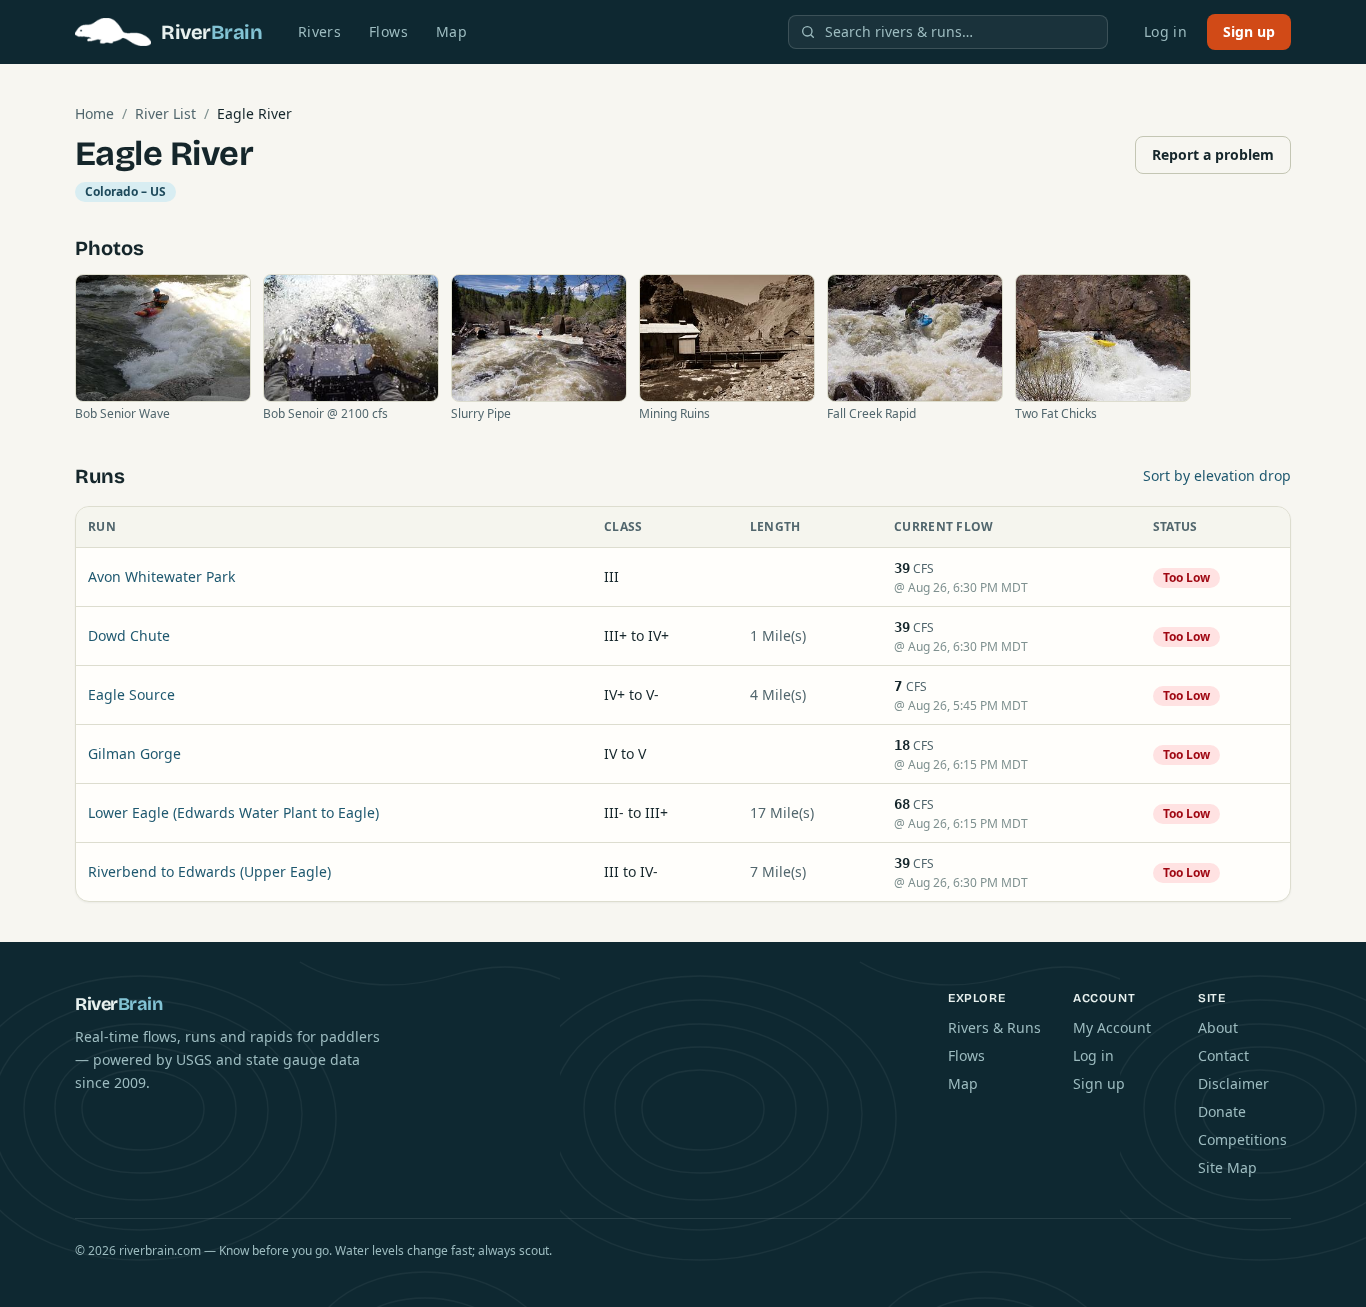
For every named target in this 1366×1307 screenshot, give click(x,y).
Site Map (1227, 1167)
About (1218, 1027)
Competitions (1242, 1139)
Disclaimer (1233, 1083)
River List (165, 113)
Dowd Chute (129, 635)
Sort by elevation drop (1217, 475)
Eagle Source (131, 694)
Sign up (1249, 31)
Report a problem (1213, 154)
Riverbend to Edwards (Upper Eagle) (209, 871)
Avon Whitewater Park (161, 576)
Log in (1165, 31)
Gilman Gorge (134, 753)
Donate (1222, 1111)
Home (94, 113)
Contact (1223, 1055)
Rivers (319, 31)
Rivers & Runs (994, 1027)
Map (451, 31)
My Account (1112, 1027)
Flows (388, 31)
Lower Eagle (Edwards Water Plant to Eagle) (233, 812)
